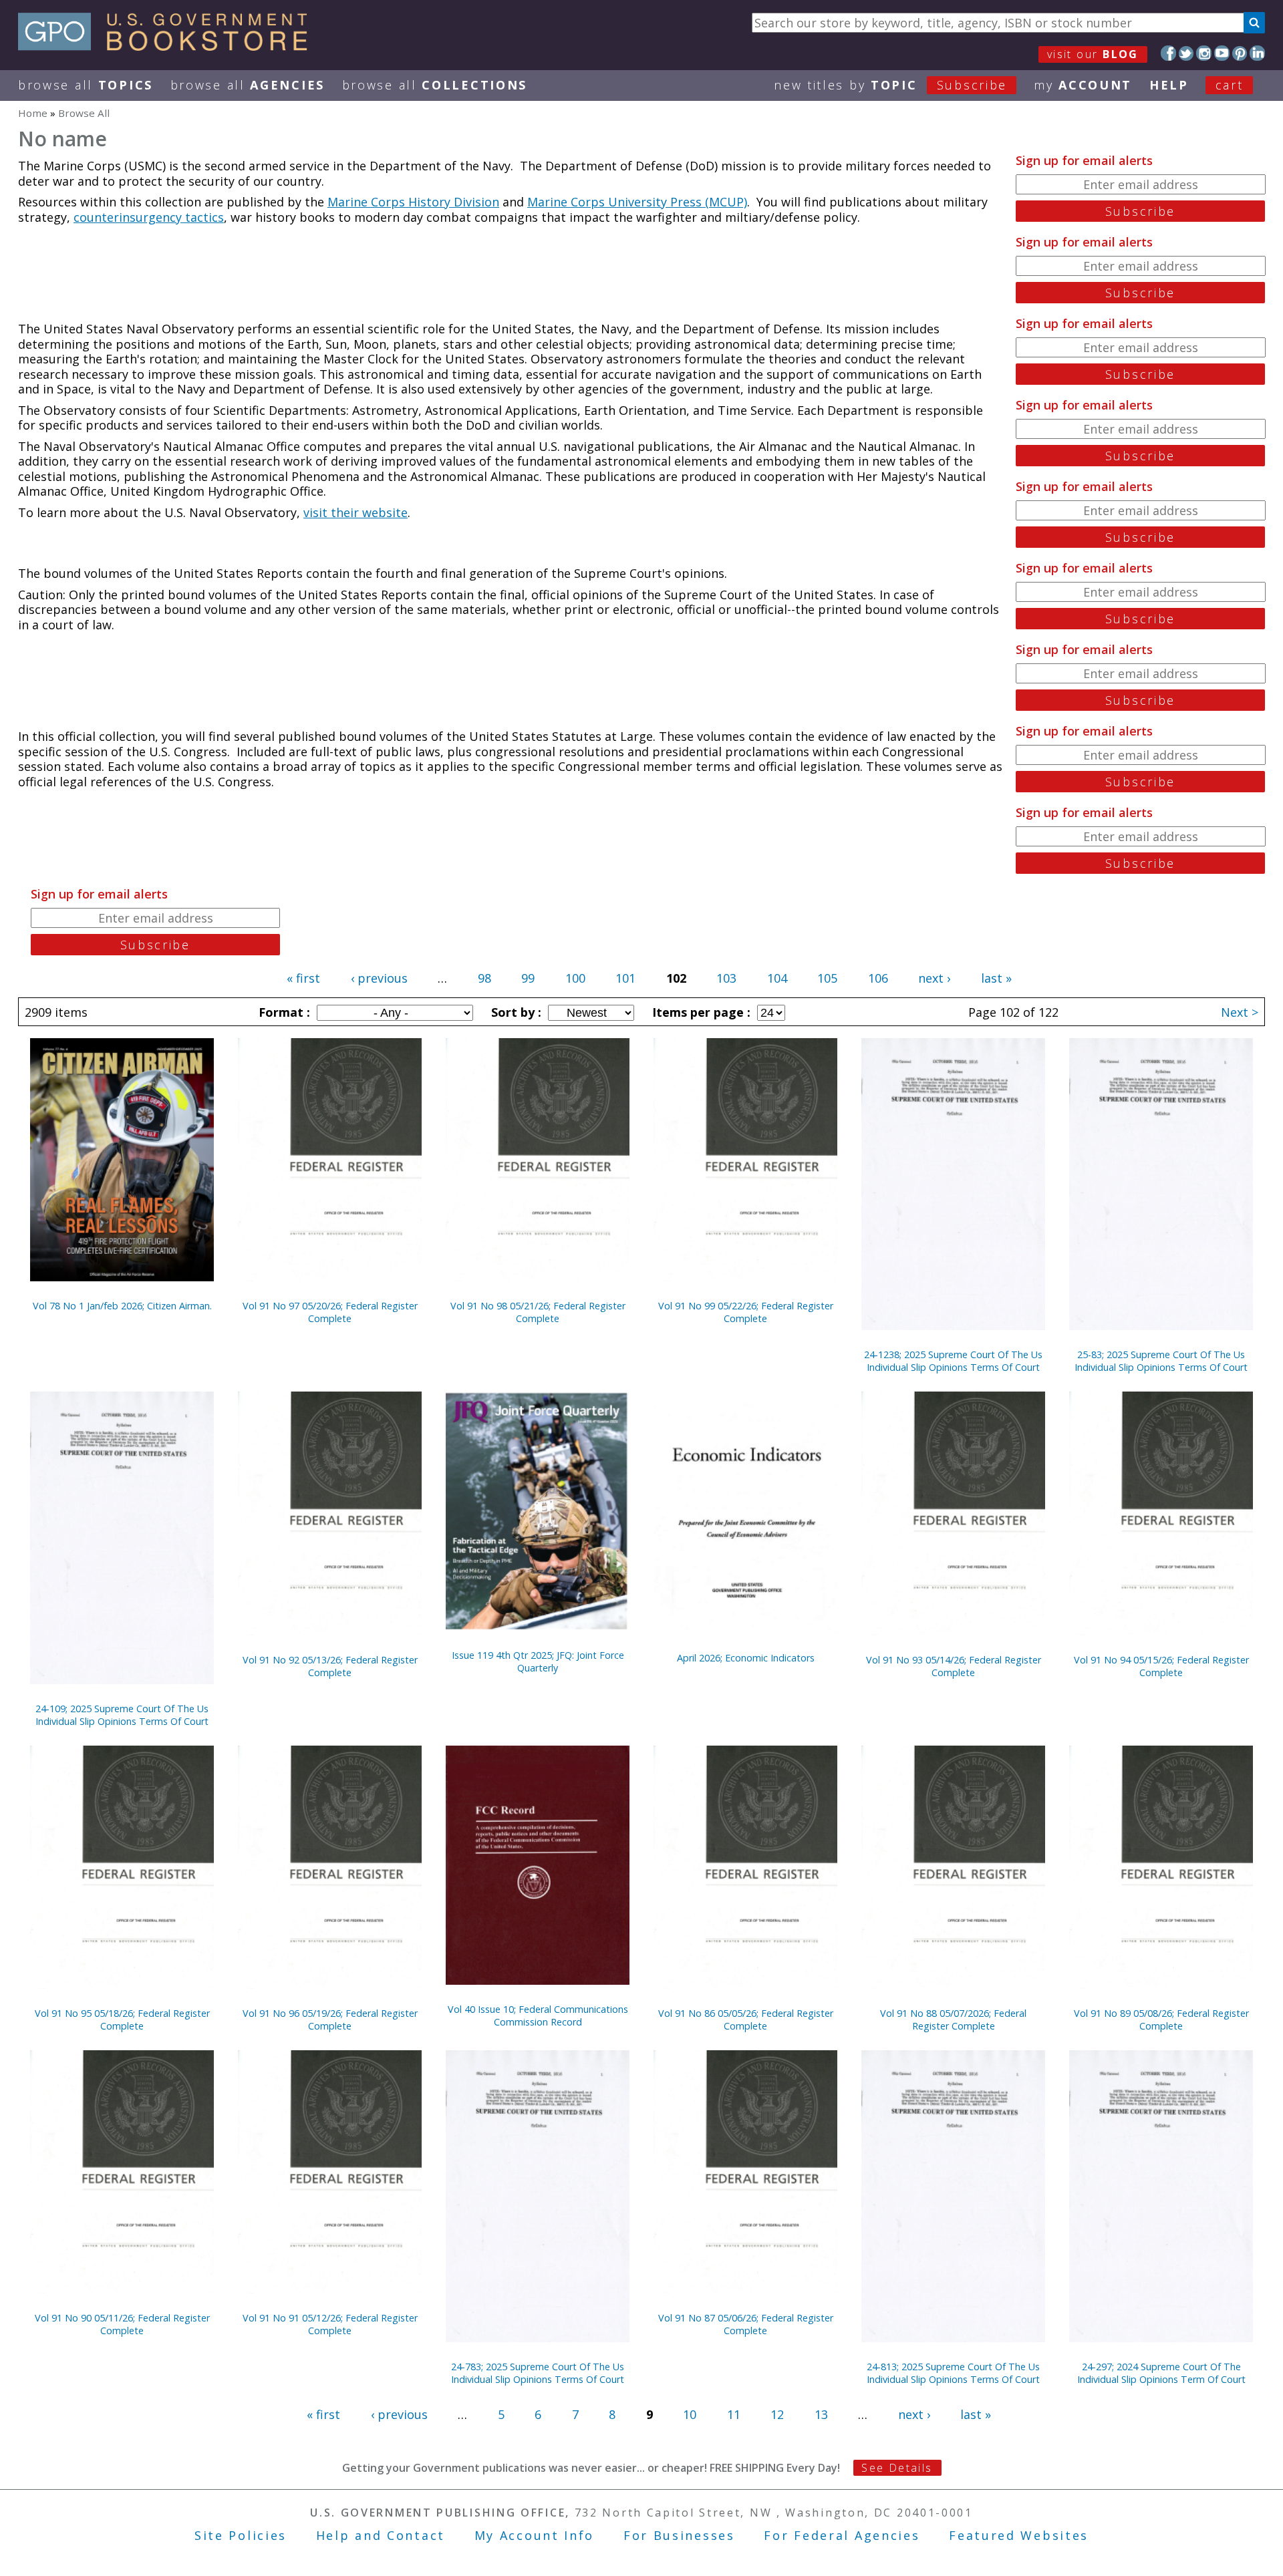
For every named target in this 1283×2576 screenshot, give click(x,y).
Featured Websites (1019, 2535)
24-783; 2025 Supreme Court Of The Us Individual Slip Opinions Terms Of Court (538, 2373)
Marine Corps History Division (413, 202)
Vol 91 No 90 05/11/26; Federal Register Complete (122, 2324)
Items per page (700, 1012)
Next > (1240, 1012)
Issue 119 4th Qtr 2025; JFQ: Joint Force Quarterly (538, 1661)
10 (690, 2414)
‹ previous (379, 978)
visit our (1093, 54)
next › (934, 978)
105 (827, 978)
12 (777, 2414)
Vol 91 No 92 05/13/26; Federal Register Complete (330, 1666)
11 (734, 2414)
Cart (1230, 85)
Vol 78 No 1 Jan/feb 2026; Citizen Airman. (122, 1306)
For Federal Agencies (842, 2535)
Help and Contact (381, 2535)
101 (625, 978)
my (1083, 85)
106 (878, 978)
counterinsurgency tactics (149, 217)
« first (303, 978)
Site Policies (241, 2535)
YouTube (1222, 53)
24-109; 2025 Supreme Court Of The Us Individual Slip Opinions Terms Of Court (122, 1715)
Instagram (1204, 53)
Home (33, 113)
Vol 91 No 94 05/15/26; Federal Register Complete (1161, 1666)
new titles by (890, 85)
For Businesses (679, 2535)
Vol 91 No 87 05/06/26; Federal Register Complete (746, 2324)
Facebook (1168, 53)
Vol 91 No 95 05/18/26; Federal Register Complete (122, 2020)
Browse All (86, 85)
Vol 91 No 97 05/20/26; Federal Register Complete (330, 1312)
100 (575, 978)
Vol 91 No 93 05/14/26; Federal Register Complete (954, 1666)
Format (283, 1012)
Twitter (1186, 53)
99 (528, 978)
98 (484, 978)
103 (726, 978)
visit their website (355, 512)
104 (777, 978)
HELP (1169, 85)
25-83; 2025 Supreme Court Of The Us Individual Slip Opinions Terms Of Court (1161, 1361)
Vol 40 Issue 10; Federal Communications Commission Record (538, 2016)
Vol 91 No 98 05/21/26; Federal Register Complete (538, 1312)
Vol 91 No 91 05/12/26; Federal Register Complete (330, 2324)
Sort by (515, 1012)
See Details (897, 2468)
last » (996, 978)
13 (821, 2414)
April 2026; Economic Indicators (746, 1658)
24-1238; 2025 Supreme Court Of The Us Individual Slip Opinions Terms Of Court (953, 1361)
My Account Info (535, 2535)
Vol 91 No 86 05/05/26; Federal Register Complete (746, 2020)
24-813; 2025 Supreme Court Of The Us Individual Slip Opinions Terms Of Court (953, 2373)
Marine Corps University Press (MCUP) (637, 202)
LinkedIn (1257, 53)
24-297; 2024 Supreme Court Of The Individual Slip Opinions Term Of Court (1161, 2373)
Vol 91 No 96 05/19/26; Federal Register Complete (330, 2020)
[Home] (169, 46)
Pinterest (1240, 53)
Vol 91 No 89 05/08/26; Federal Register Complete (1161, 2020)
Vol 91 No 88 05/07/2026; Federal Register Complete (953, 2020)
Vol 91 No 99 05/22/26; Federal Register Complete (746, 1312)
